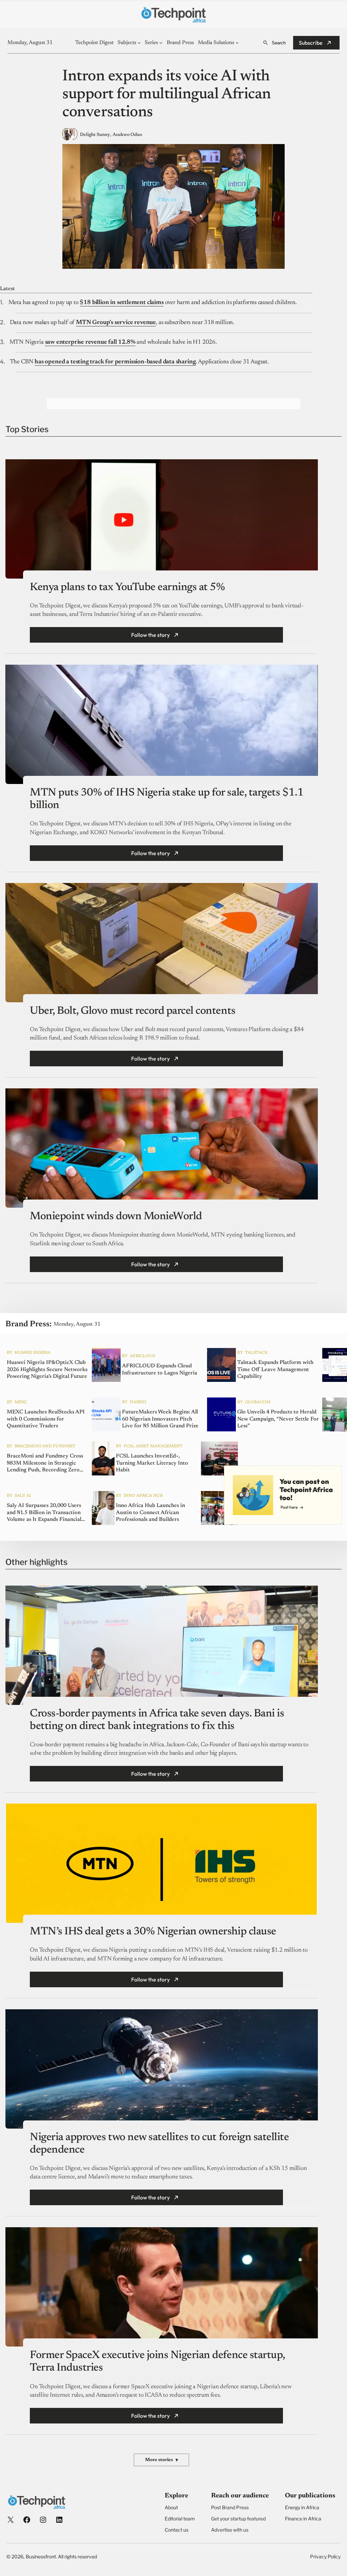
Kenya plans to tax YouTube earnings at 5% (127, 587)
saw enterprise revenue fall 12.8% (90, 342)
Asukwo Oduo (127, 135)
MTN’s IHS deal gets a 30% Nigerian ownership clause (153, 1932)
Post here (289, 1507)
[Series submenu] (161, 43)
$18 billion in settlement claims (121, 303)
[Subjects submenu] (139, 43)
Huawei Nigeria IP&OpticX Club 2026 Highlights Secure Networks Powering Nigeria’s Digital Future (47, 1369)
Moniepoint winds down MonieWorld (116, 1216)
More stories (161, 2460)
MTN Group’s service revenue (116, 323)
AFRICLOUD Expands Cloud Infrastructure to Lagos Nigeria (160, 1370)
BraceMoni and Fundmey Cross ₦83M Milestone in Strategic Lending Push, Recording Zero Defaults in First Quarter (45, 1463)
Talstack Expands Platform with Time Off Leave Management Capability (275, 1369)
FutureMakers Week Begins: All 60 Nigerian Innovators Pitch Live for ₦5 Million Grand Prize (160, 1419)
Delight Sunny (95, 135)
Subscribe (311, 43)
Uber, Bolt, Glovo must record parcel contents (132, 1011)
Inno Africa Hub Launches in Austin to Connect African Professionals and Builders (150, 1512)
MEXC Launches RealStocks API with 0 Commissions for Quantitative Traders (46, 1419)
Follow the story (150, 635)
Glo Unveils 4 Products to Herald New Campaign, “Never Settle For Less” (278, 1419)
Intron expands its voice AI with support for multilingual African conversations (167, 95)
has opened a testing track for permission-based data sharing (115, 362)
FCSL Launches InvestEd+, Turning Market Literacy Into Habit (152, 1463)
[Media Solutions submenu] (237, 43)
